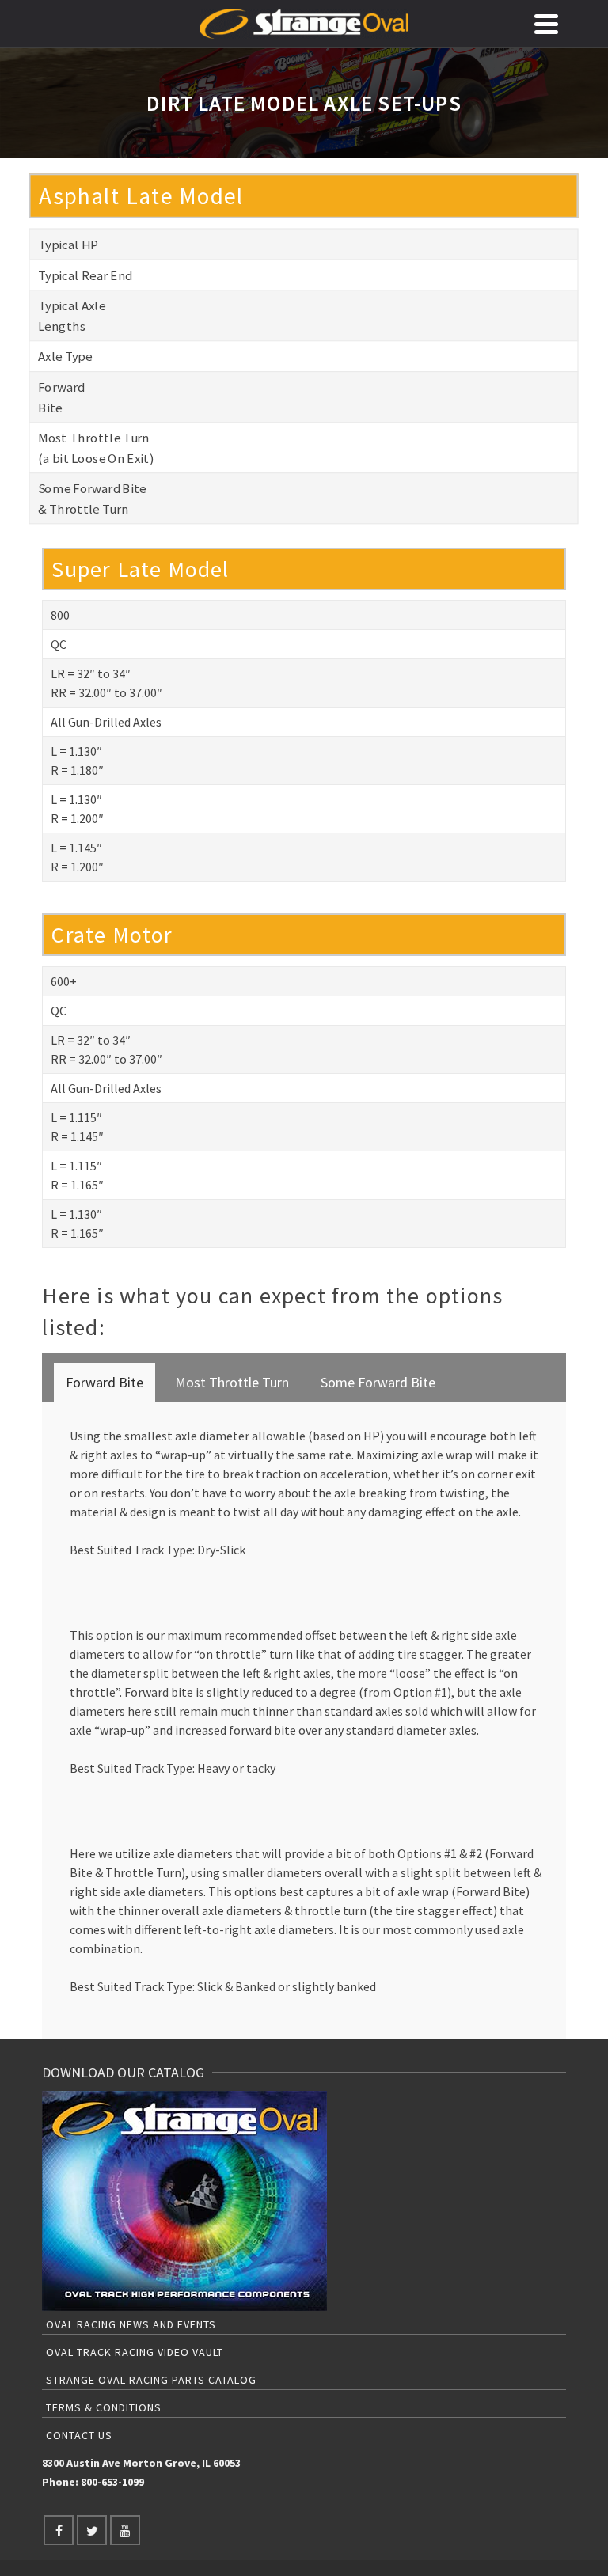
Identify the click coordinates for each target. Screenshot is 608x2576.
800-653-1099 (112, 2482)
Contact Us (79, 2435)
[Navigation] (546, 24)
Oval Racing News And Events (131, 2324)
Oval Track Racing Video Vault (135, 2352)
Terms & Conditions (104, 2407)
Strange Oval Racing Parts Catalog (151, 2380)
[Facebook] (59, 2530)
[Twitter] (92, 2530)
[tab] (104, 1383)
